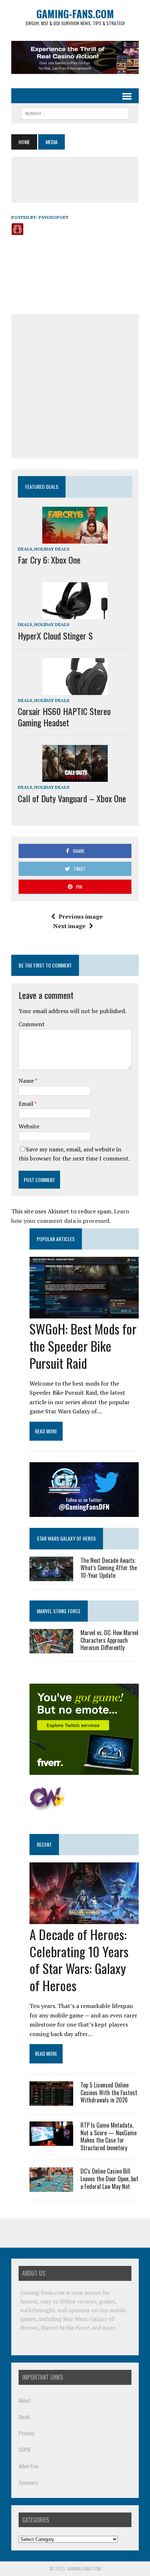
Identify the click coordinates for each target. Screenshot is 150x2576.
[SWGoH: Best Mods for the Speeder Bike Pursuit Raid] (84, 1314)
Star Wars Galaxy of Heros (66, 1538)
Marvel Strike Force (59, 1611)
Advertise (29, 2466)
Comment (32, 1024)
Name (27, 1081)
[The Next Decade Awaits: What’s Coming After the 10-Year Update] (51, 1576)
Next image (69, 926)
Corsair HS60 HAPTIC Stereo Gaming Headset (64, 717)
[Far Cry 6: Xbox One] (75, 538)
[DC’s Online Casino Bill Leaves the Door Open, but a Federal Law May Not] (51, 2187)
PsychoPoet (54, 217)
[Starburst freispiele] (48, 1807)
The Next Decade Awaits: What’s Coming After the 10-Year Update (109, 1568)
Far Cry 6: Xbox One (49, 560)
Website (29, 1126)
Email (26, 1104)
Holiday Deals (52, 549)
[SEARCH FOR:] (75, 112)
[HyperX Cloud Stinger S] (75, 614)
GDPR (25, 2449)
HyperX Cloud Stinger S (55, 636)
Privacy (26, 2433)
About (25, 2400)
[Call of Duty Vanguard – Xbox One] (75, 777)
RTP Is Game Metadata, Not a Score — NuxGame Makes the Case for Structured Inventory (108, 2136)
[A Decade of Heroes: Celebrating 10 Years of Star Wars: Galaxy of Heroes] (84, 1919)
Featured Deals (42, 486)
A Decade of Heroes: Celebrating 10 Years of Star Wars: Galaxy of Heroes (79, 1960)
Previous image (81, 916)
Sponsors (28, 2482)
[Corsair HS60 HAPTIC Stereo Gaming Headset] (75, 690)
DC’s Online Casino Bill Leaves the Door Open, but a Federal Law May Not (109, 2179)
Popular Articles (56, 1239)
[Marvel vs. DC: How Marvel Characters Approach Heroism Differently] (51, 1648)
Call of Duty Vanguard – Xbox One (72, 798)
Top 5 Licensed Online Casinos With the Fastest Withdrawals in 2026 (109, 2093)
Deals (25, 549)
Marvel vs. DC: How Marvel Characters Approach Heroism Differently (109, 1640)
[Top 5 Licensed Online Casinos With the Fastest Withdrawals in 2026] (51, 2101)
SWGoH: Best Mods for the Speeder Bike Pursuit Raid (83, 1346)
